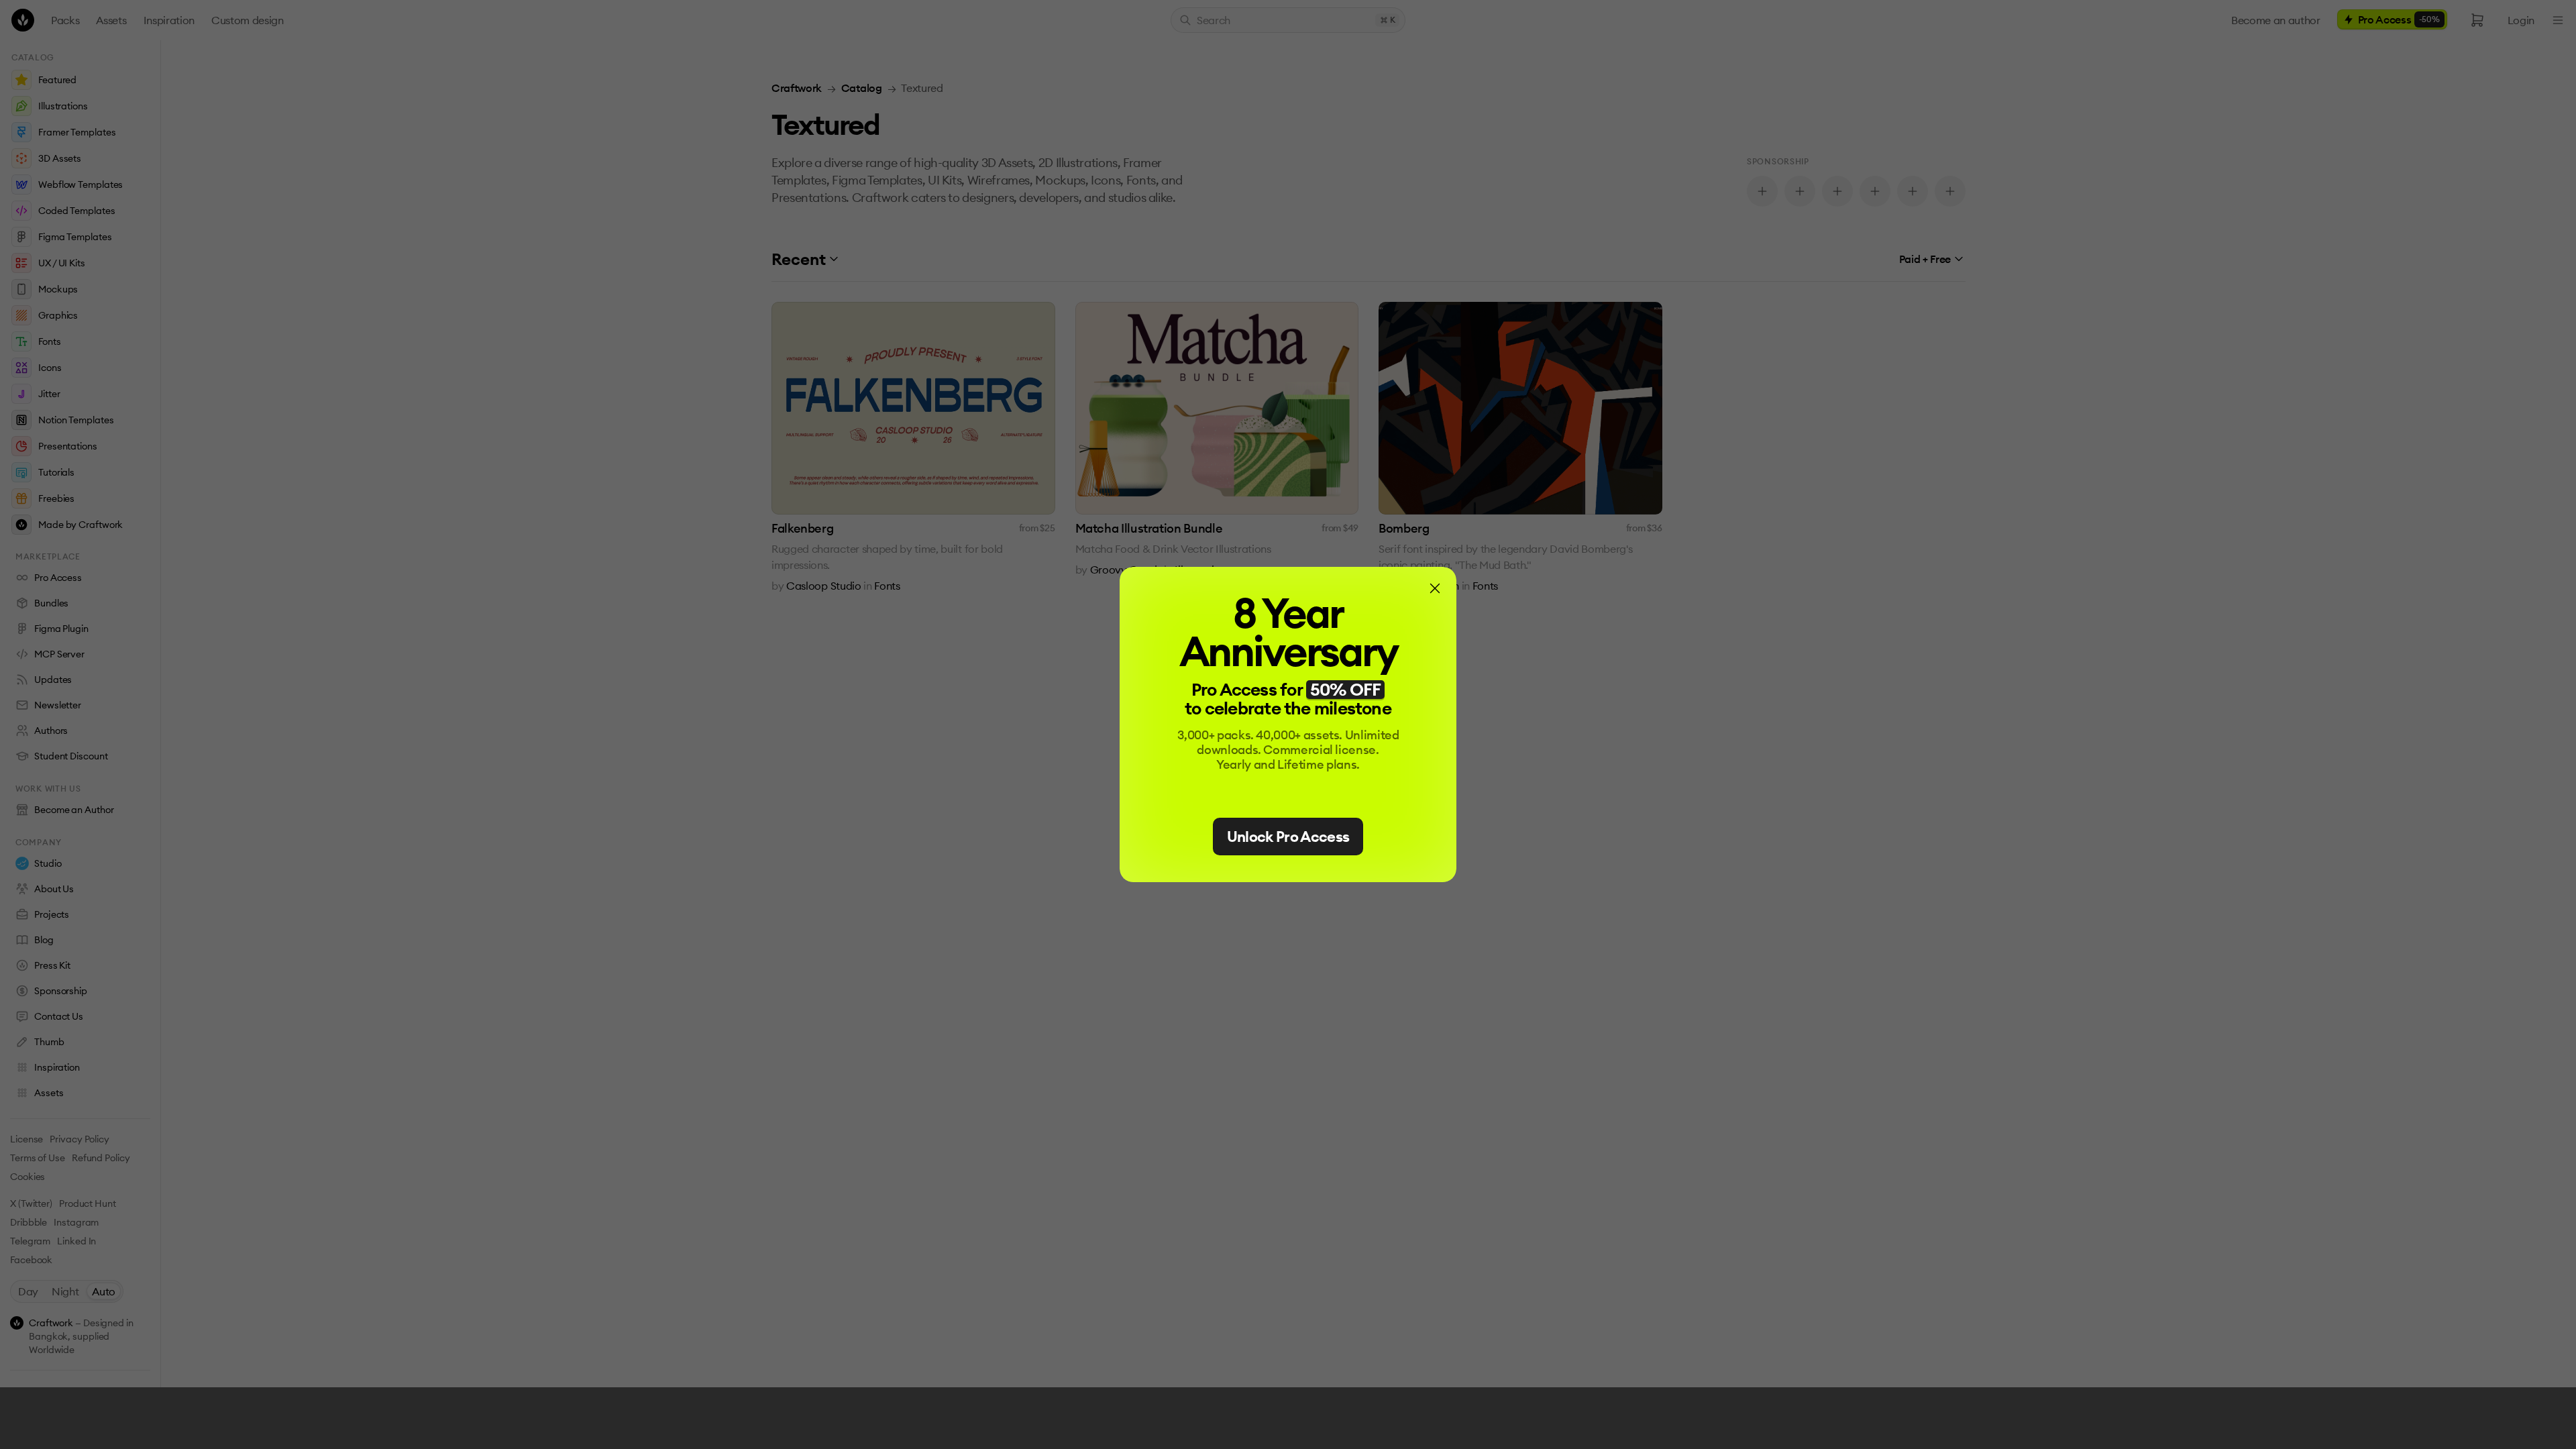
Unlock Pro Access (1288, 837)
